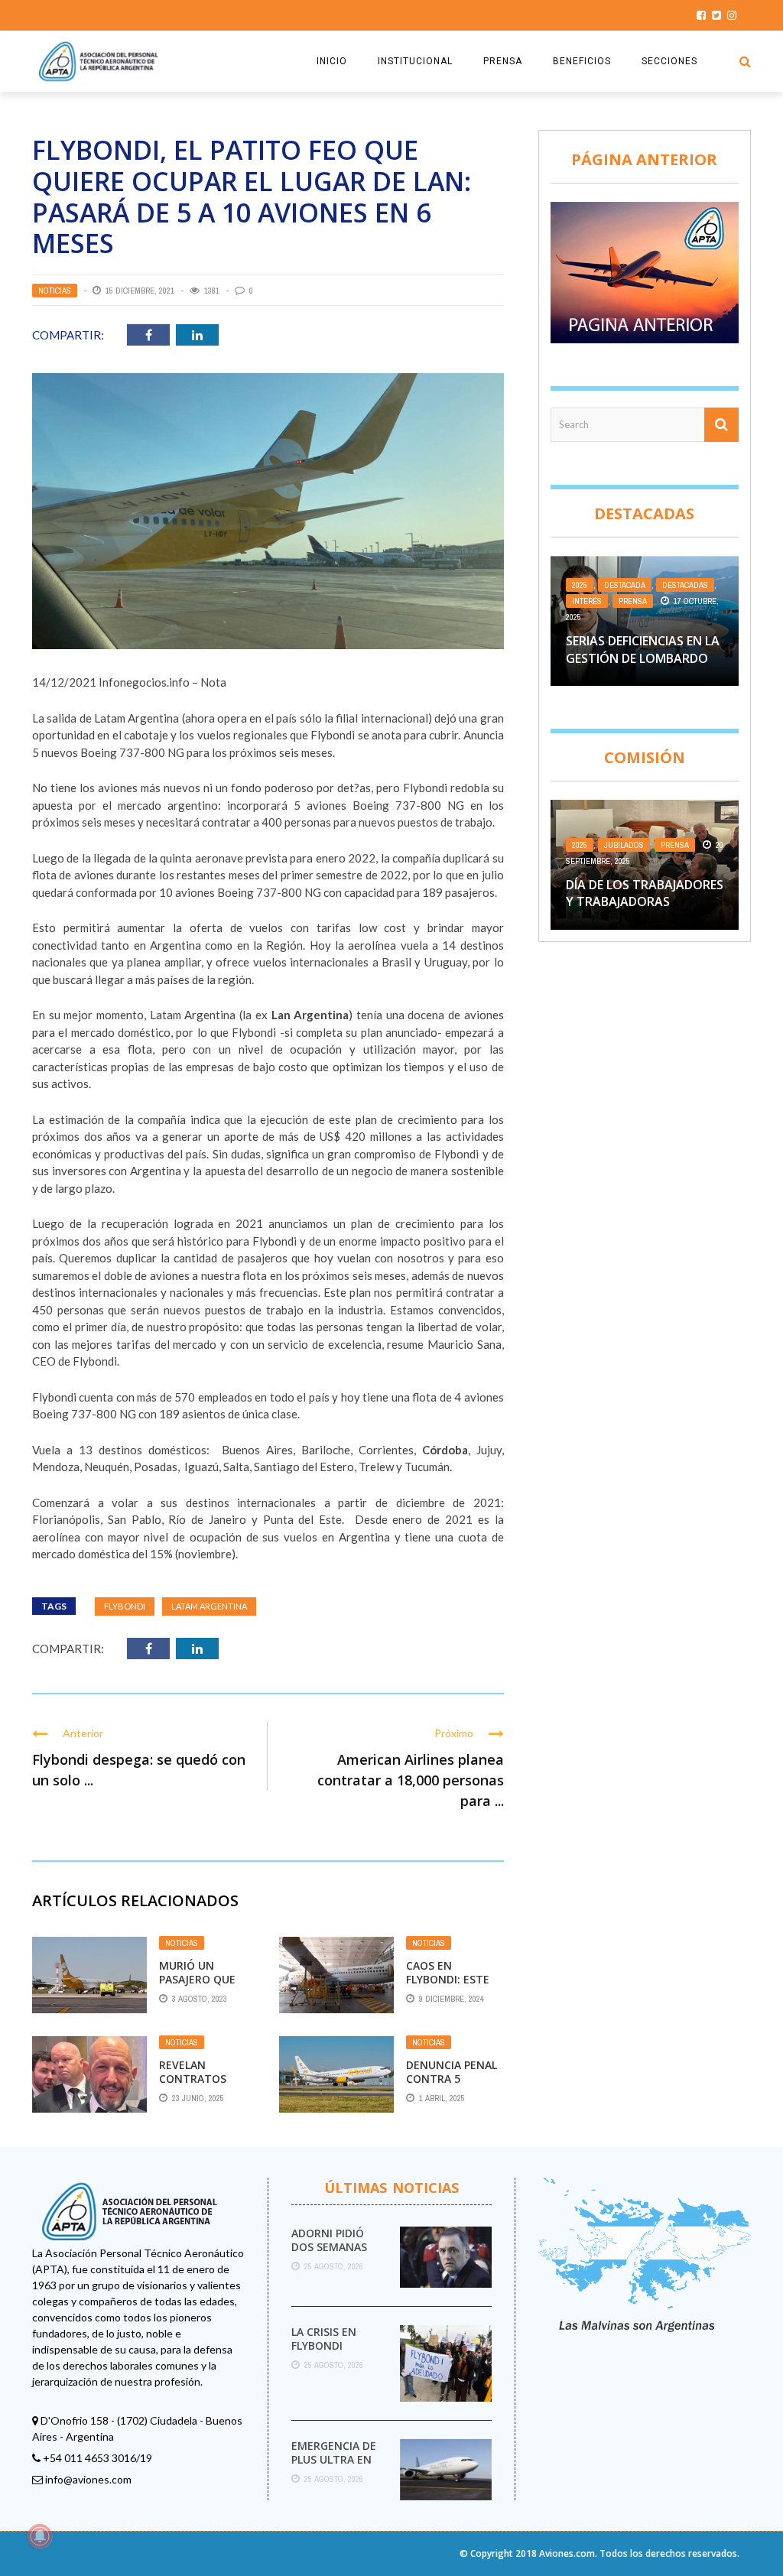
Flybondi (125, 1606)
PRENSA (503, 61)
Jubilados (624, 845)
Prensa (633, 601)
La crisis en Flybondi (324, 2339)
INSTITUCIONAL (415, 61)
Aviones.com (567, 2553)
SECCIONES (669, 61)
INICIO (332, 61)
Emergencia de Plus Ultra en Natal (334, 2459)
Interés (587, 601)
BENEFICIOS (582, 61)
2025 (580, 585)
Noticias (55, 291)
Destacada (625, 585)
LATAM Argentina (209, 1606)
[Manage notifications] (40, 2536)
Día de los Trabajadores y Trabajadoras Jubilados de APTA (645, 902)
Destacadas (685, 585)
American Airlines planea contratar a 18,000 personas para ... (411, 1780)
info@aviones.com (88, 2479)
